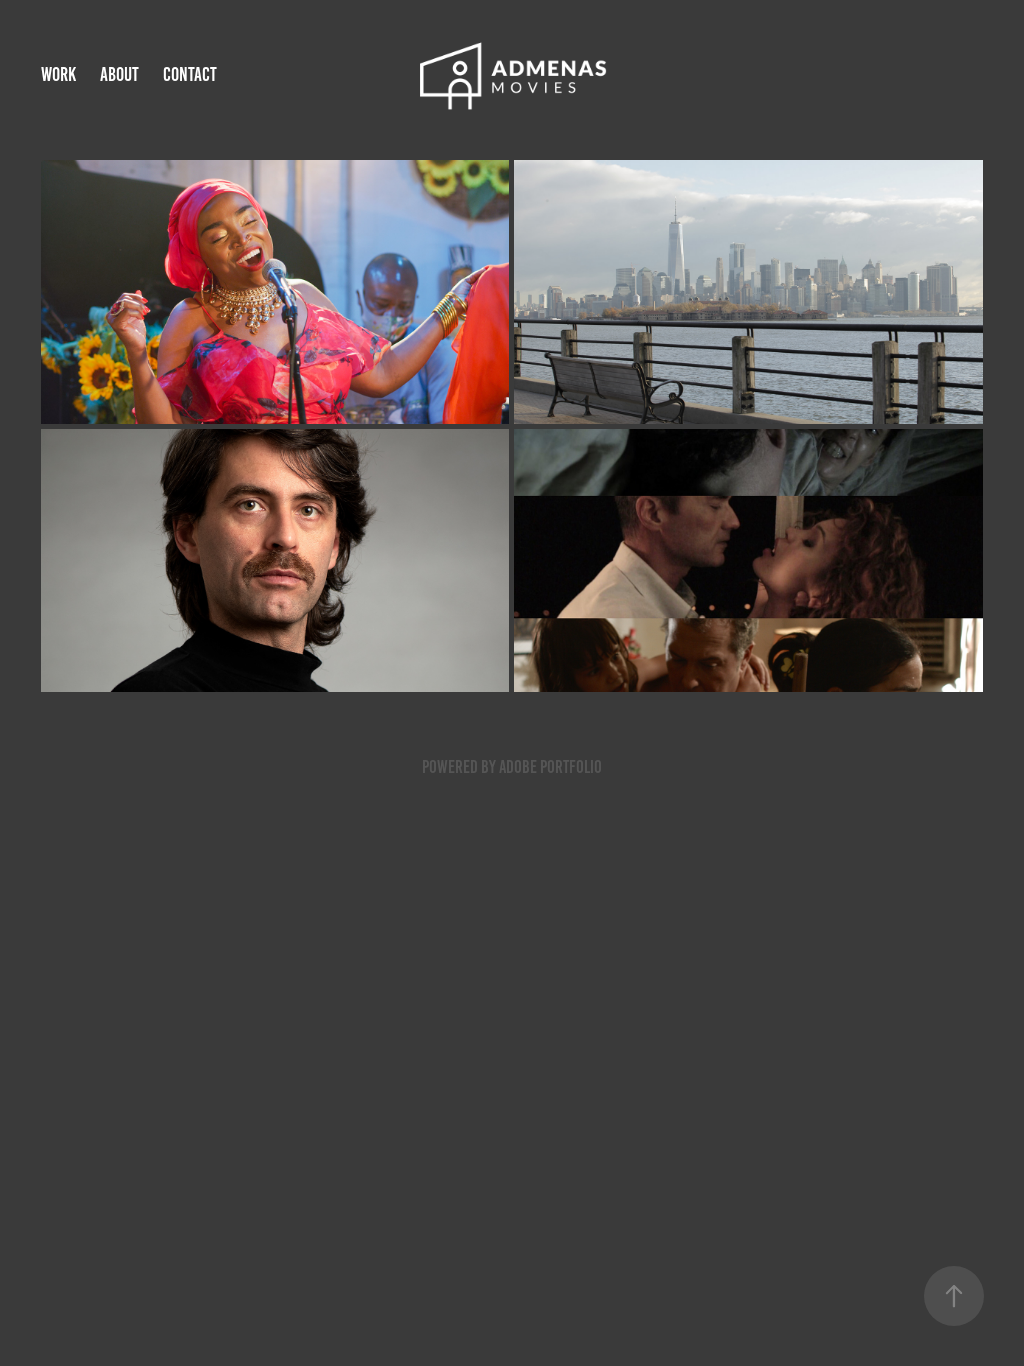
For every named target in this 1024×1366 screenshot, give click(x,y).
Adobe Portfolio (550, 767)
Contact (190, 74)
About (119, 74)
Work (58, 74)
